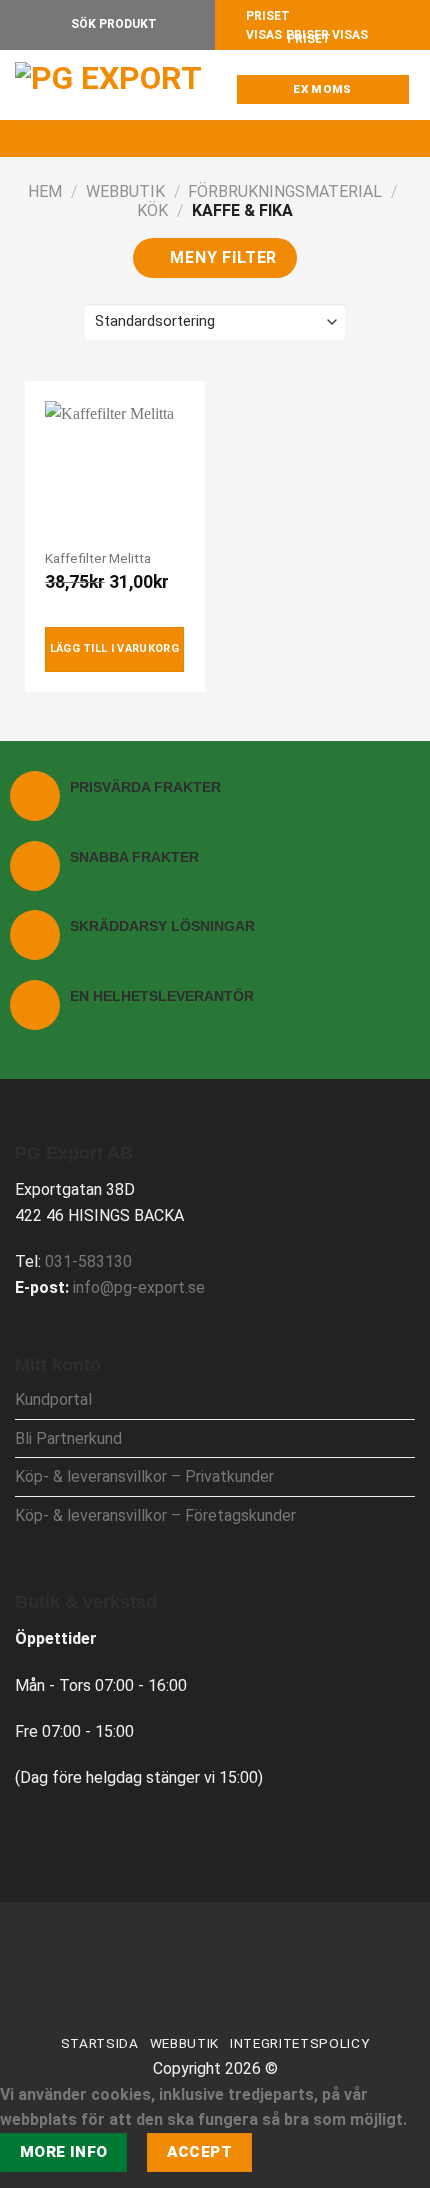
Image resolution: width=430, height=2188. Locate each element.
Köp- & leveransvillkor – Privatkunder (144, 1476)
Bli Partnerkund (68, 1438)
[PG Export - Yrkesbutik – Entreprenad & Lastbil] (115, 85)
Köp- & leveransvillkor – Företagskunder (155, 1515)
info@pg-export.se (139, 1287)
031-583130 (88, 1261)
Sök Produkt (112, 24)
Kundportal (53, 1399)
